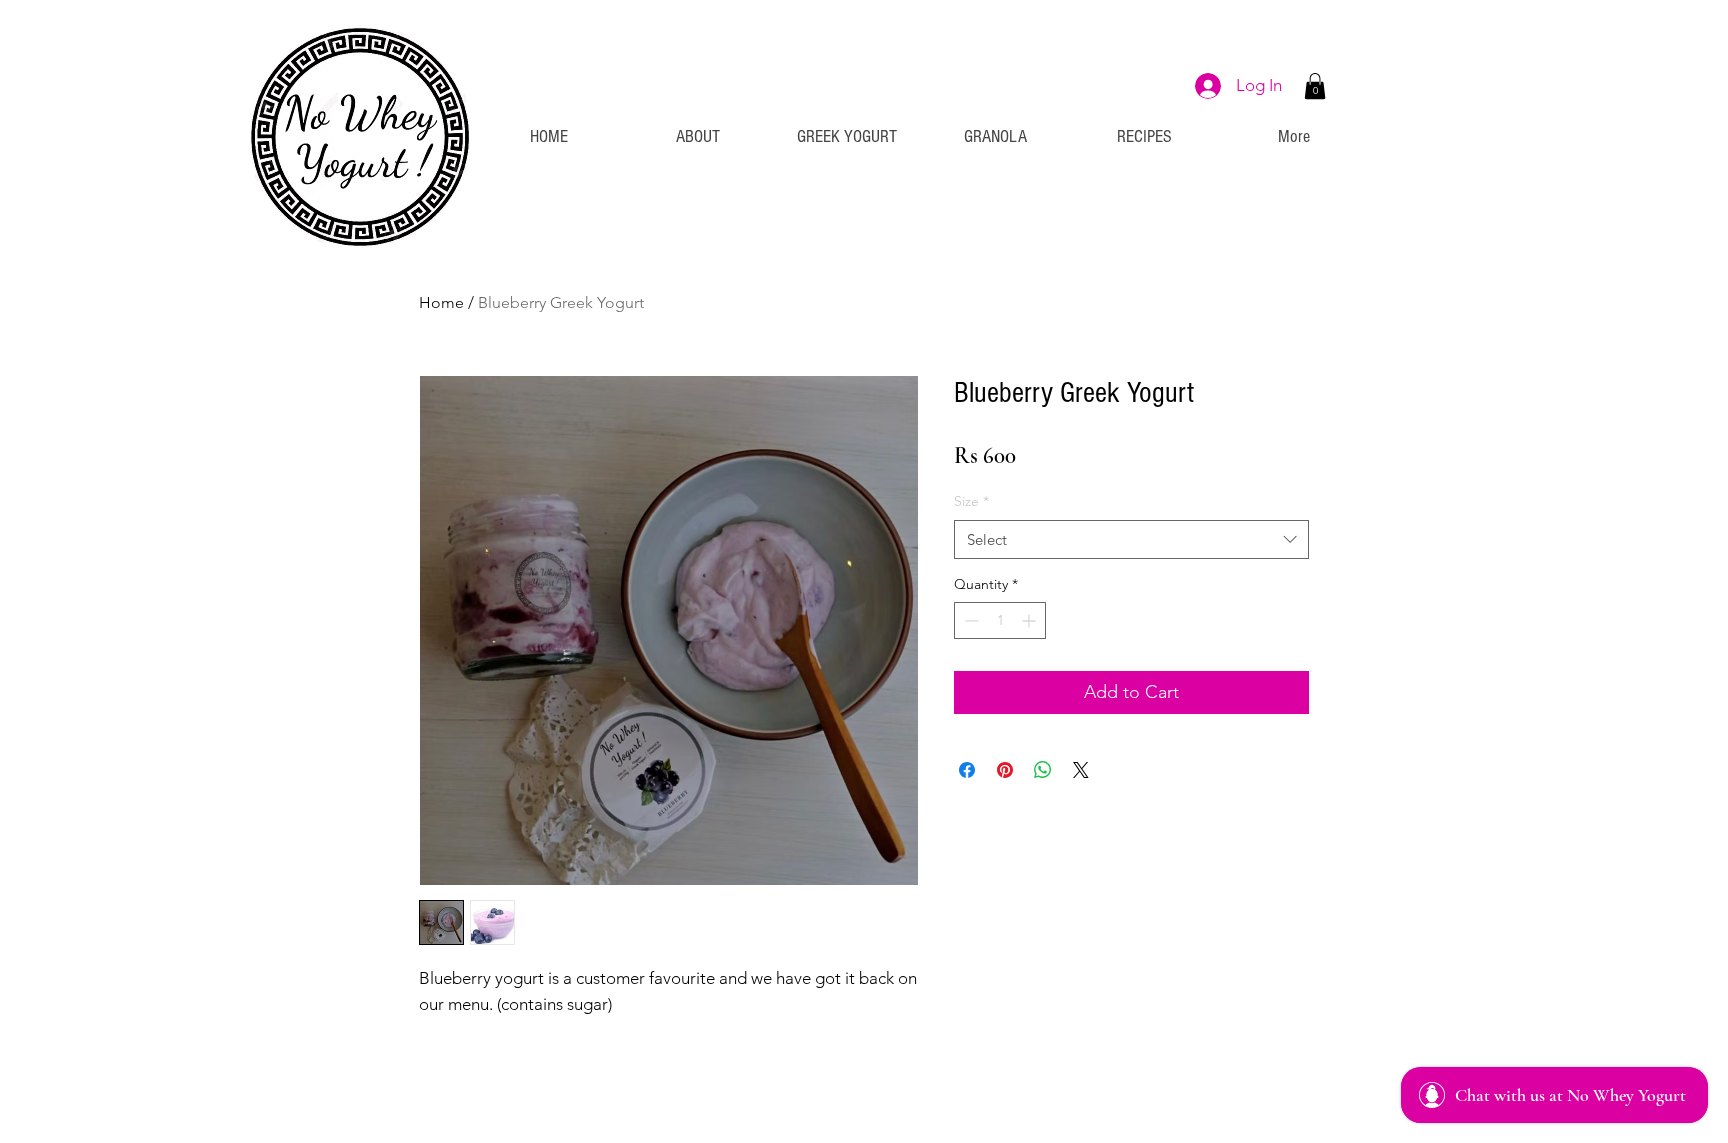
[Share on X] (1081, 770)
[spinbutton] (1000, 620)
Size (971, 501)
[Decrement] (969, 620)
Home (441, 302)
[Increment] (1030, 620)
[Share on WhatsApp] (1043, 770)
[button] (1315, 86)
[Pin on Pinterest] (1005, 770)
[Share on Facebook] (967, 770)
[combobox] (1131, 539)
